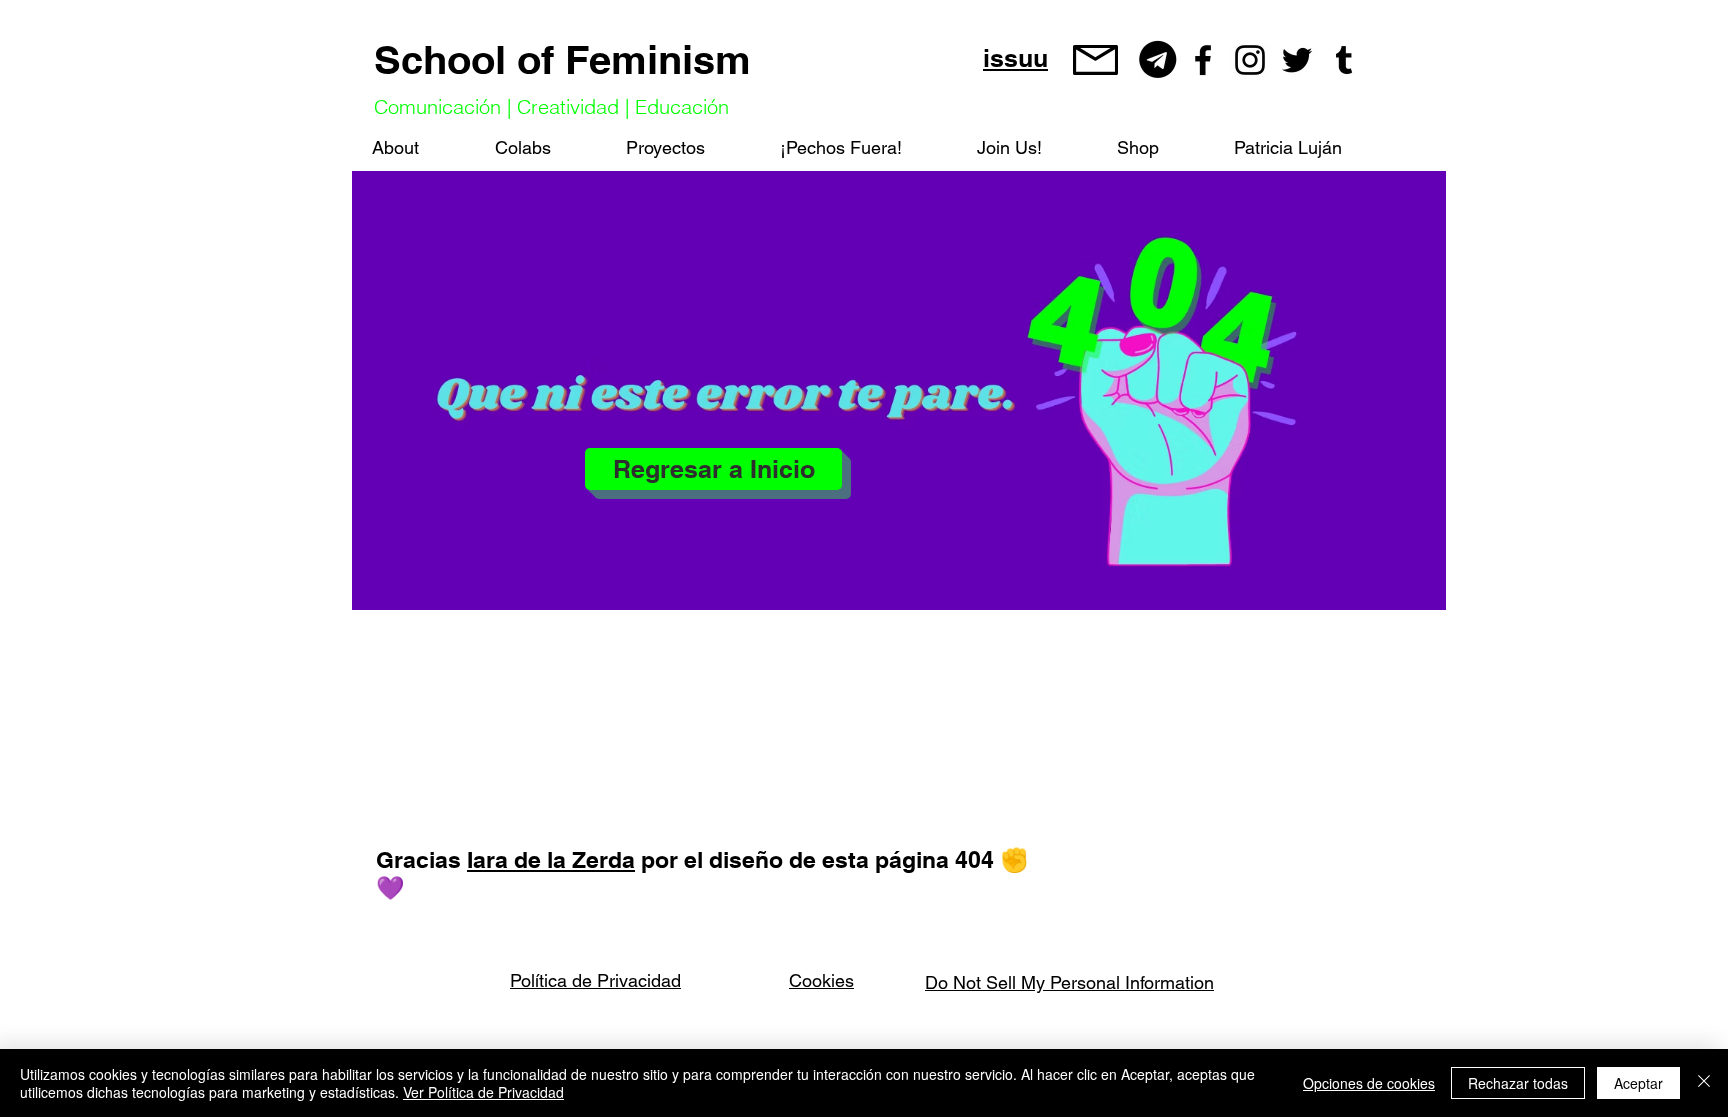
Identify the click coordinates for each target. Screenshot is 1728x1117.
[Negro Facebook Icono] (1203, 60)
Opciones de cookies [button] (1369, 1083)
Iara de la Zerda (551, 859)
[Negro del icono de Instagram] (1250, 60)
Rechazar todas (1518, 1083)
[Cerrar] (1704, 1083)
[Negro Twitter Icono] (1297, 60)
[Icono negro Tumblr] (1344, 60)
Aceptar (1638, 1083)
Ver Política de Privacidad (483, 1092)
